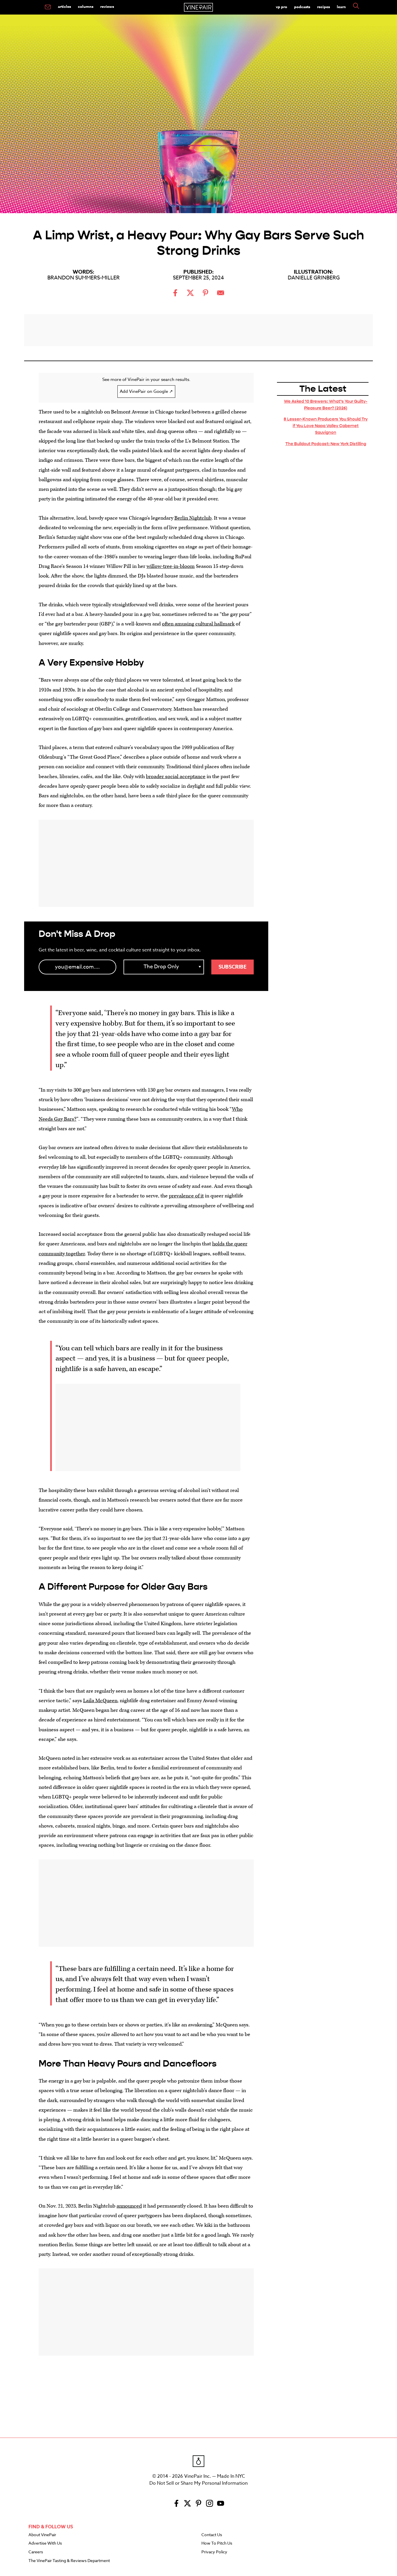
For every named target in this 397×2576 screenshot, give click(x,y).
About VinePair (42, 2535)
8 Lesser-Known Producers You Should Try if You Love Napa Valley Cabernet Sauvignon (326, 426)
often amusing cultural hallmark (198, 624)
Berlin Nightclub (193, 518)
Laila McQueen (100, 1701)
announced (129, 2206)
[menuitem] (48, 7)
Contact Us (212, 2535)
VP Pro (281, 7)
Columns (86, 6)
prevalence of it (186, 1196)
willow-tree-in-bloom (171, 566)
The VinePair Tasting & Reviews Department (69, 2561)
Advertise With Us (45, 2543)
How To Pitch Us (217, 2543)
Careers (36, 2552)
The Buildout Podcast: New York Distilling (326, 444)
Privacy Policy (214, 2552)
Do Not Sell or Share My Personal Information (199, 2483)
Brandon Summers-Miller (84, 278)
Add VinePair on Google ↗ (146, 391)
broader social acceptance (176, 777)
